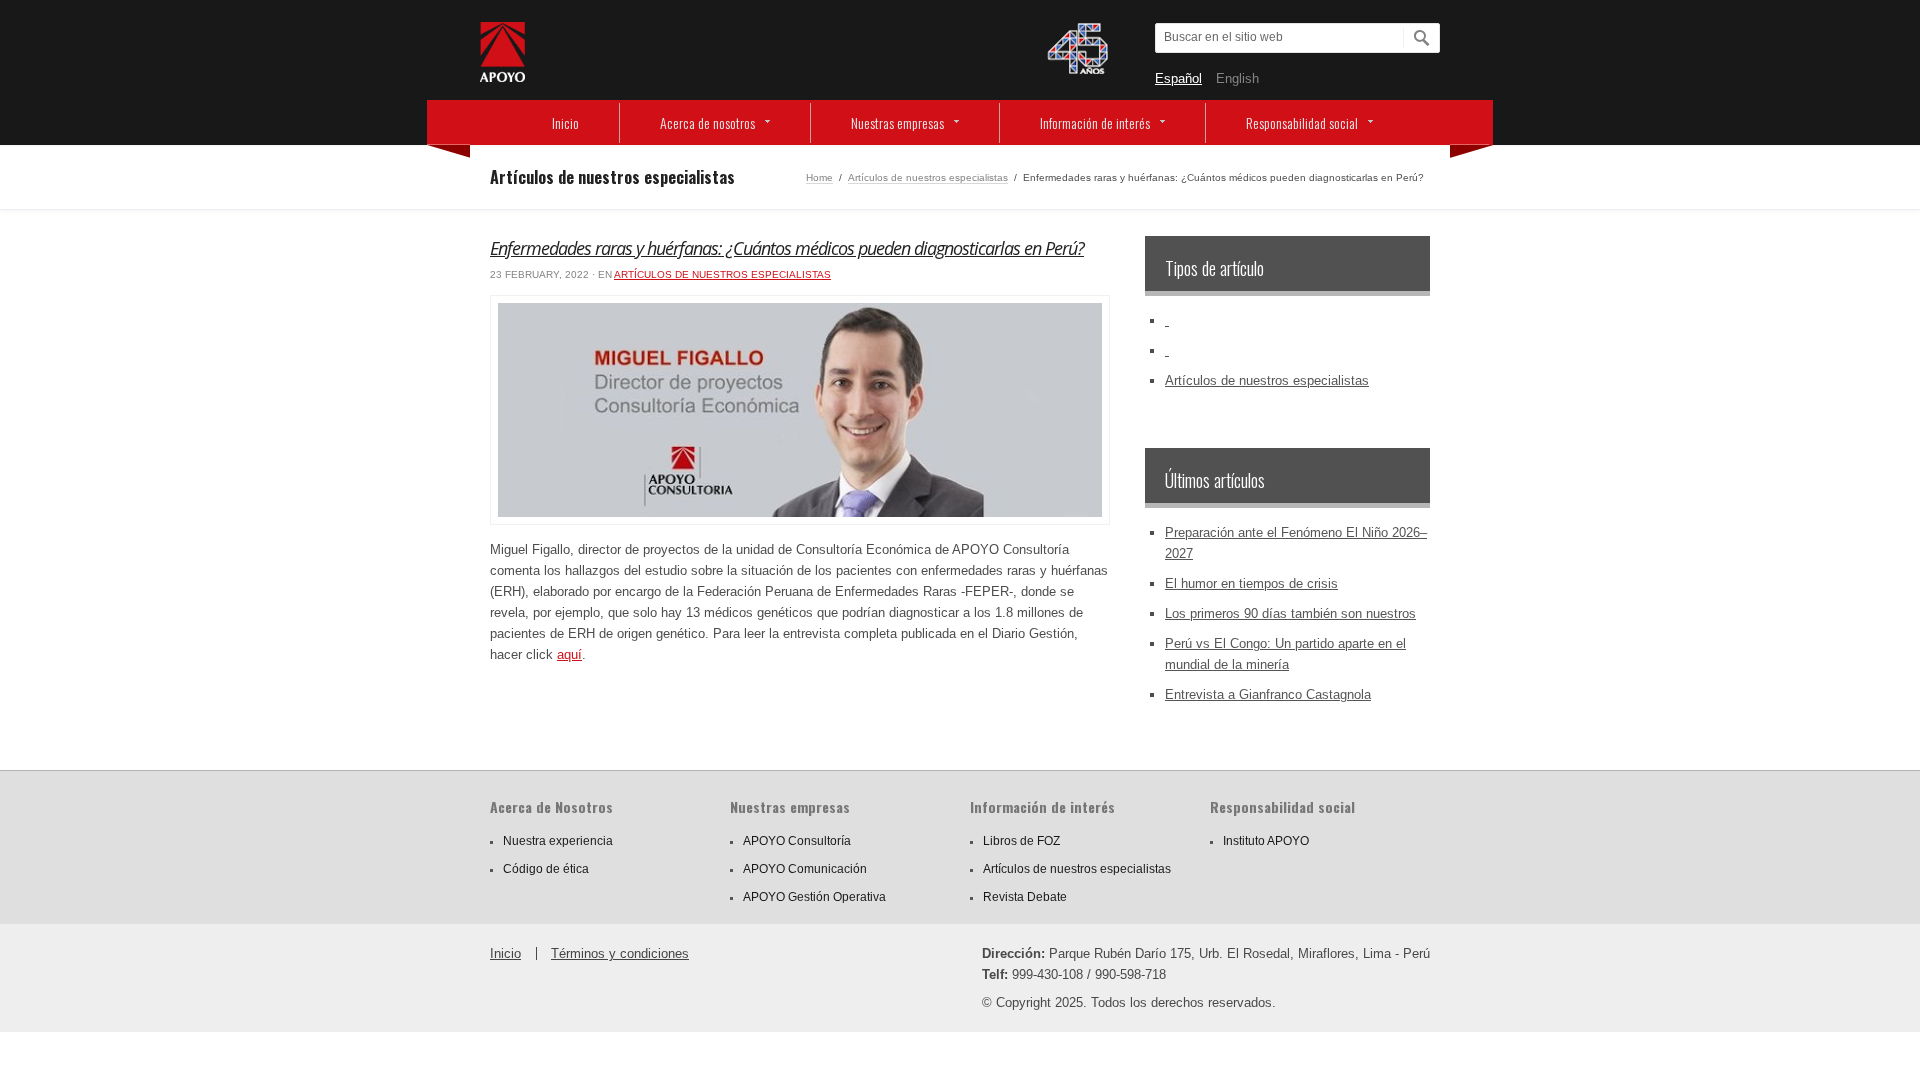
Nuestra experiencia (558, 841)
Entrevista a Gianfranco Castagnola (1268, 694)
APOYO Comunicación (805, 869)
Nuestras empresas (897, 122)
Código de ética (546, 869)
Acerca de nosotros (707, 122)
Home (819, 177)
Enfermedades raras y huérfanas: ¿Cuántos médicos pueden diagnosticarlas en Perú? (787, 248)
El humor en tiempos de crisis (1251, 583)
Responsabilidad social (1302, 122)
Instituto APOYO (1266, 841)
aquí (569, 654)
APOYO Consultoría (797, 841)
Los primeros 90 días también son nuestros (1290, 613)
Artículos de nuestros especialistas (928, 177)
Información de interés (1095, 122)
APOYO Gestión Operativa (814, 897)
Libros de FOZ (1021, 841)
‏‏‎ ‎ (1167, 320)
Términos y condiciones (620, 953)
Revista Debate (1025, 897)
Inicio (565, 122)
